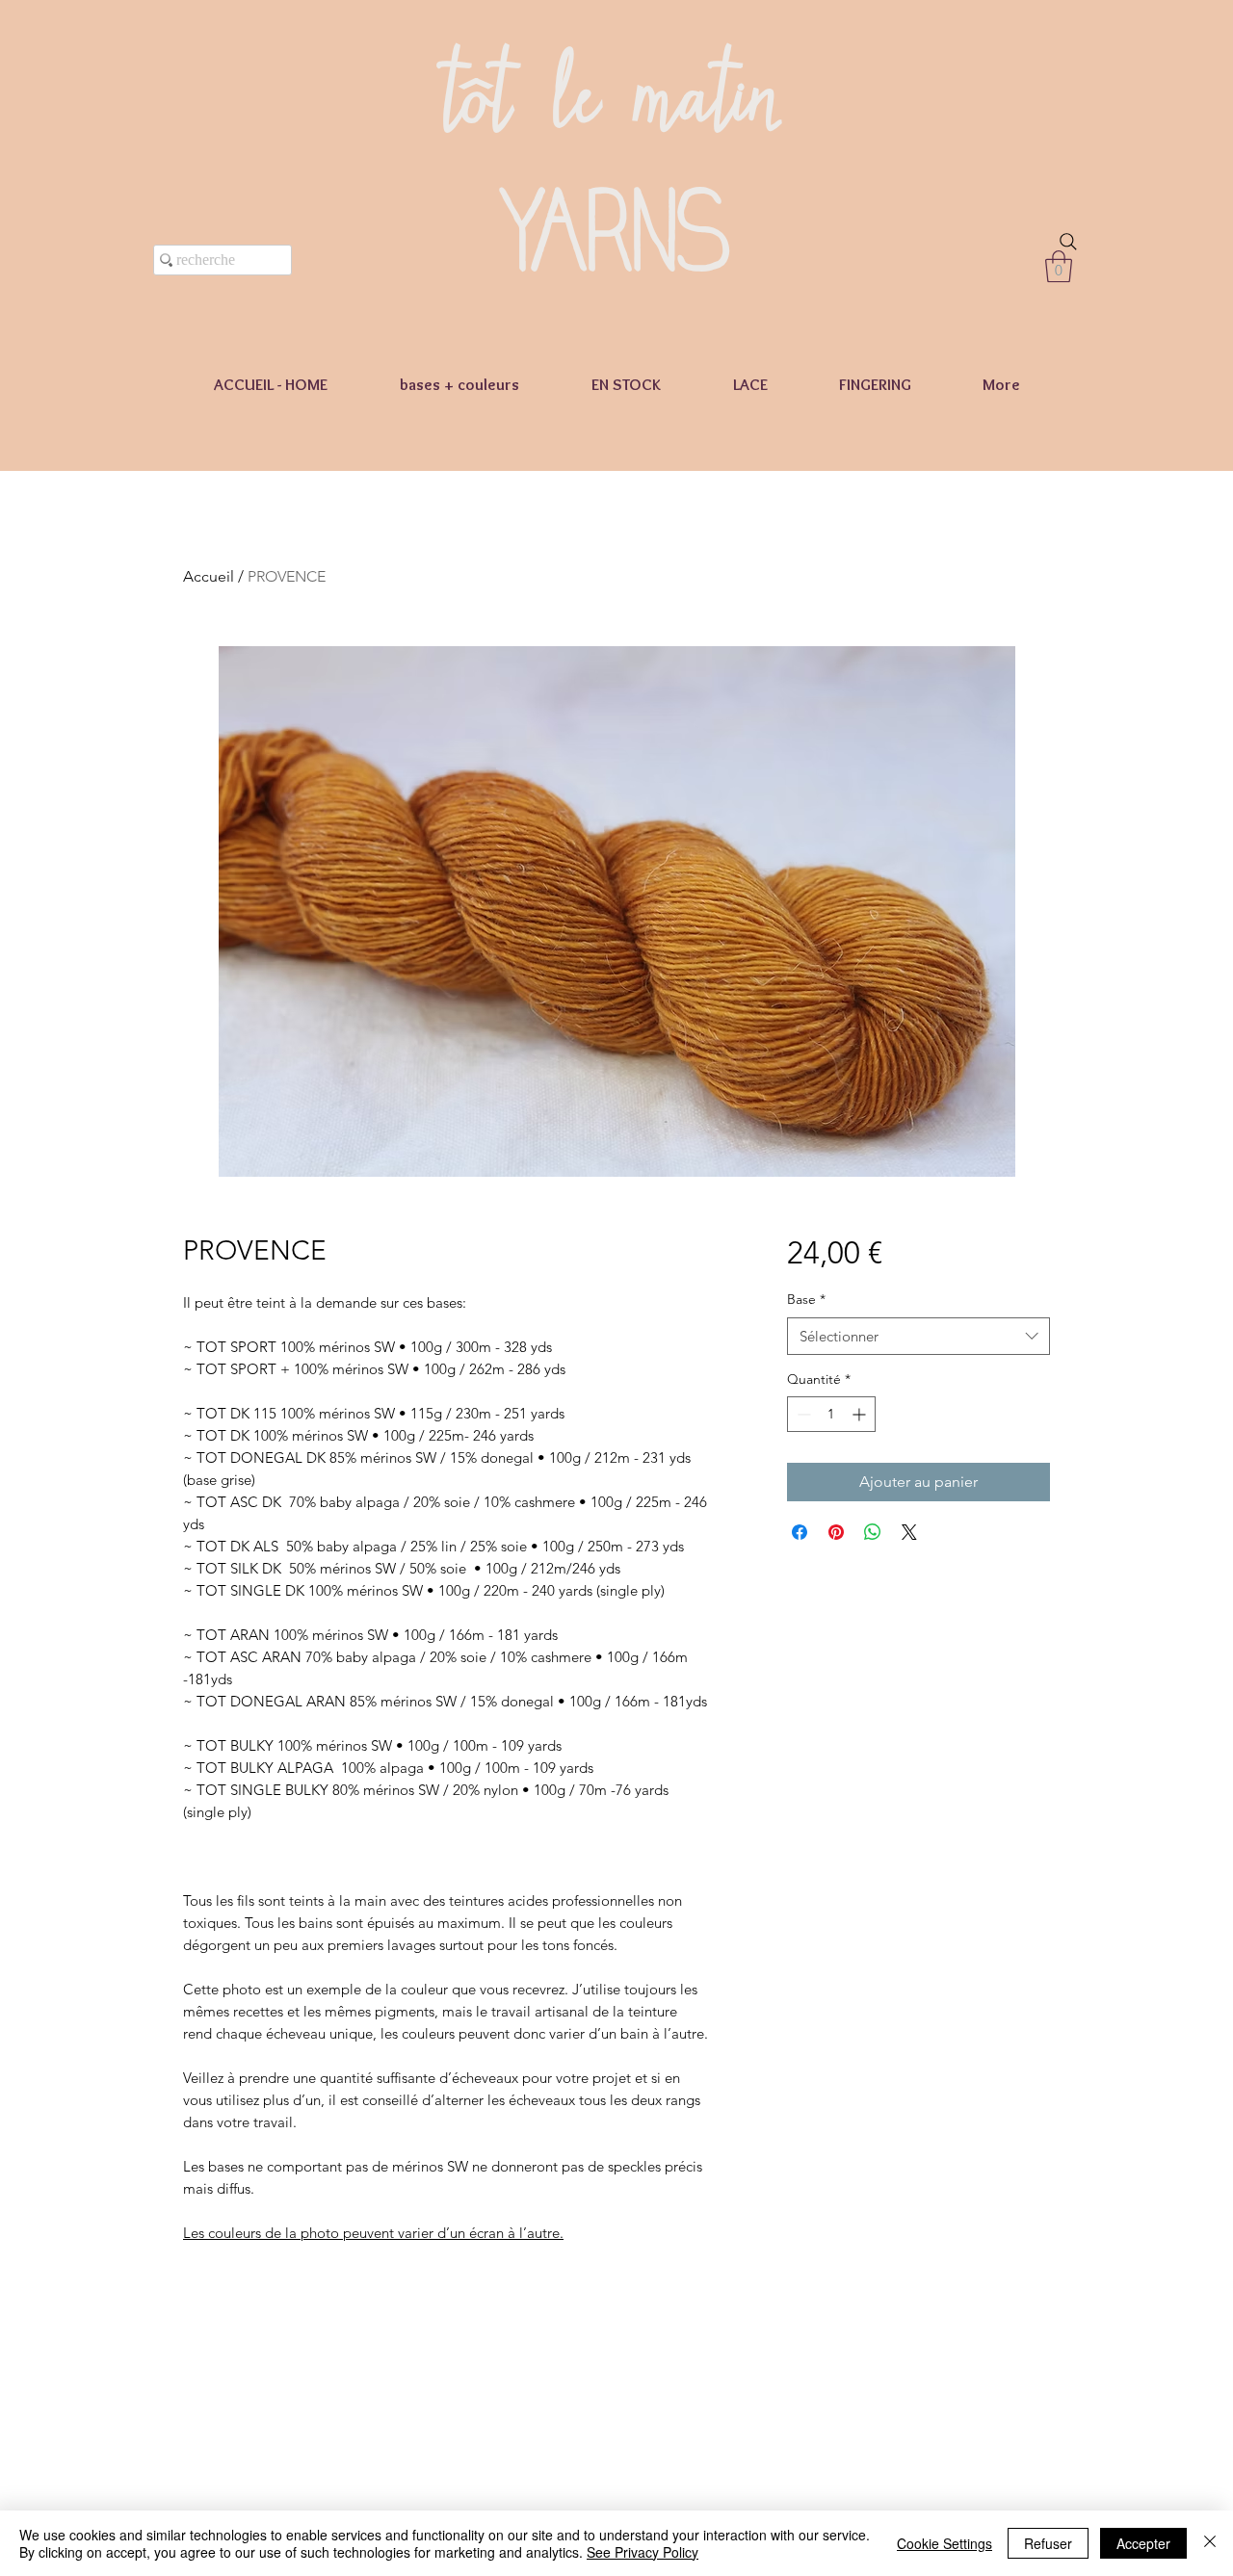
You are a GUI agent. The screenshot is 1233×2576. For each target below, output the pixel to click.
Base (806, 1299)
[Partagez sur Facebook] (800, 1532)
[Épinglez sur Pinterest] (836, 1532)
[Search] (1068, 242)
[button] (1059, 266)
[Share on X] (909, 1532)
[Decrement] (802, 1414)
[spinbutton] (831, 1414)
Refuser (1048, 2543)
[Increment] (861, 1414)
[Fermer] (1210, 2543)
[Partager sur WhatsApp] (873, 1532)
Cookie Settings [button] (944, 2543)
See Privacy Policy (643, 2552)
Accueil (209, 576)
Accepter (1143, 2543)
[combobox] (918, 1336)
